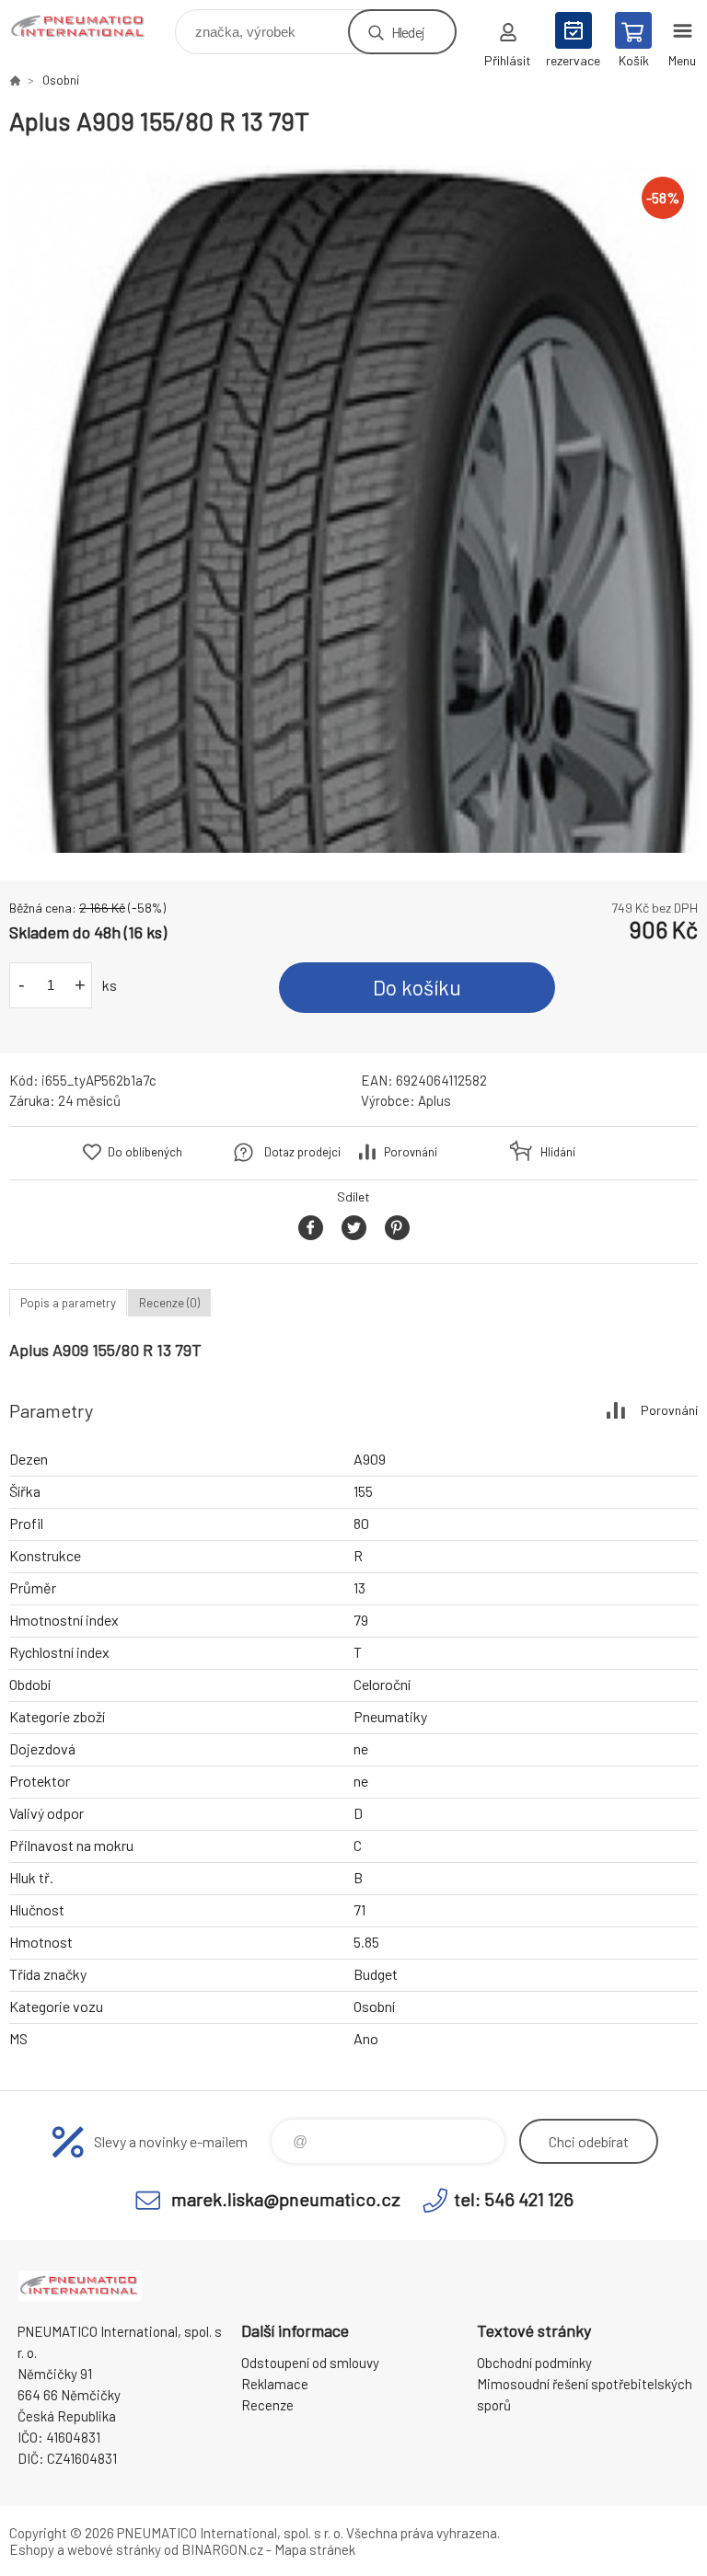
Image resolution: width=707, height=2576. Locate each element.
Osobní (61, 80)
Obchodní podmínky (534, 2363)
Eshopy (32, 2549)
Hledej (408, 32)
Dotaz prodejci (302, 1152)
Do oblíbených (145, 1152)
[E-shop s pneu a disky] (15, 80)
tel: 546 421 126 (514, 2199)
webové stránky (114, 2549)
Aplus (435, 1100)
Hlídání (558, 1152)
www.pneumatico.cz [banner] (91, 27)
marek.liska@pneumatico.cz (286, 2199)
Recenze (267, 2405)
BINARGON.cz (222, 2549)
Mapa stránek (315, 2549)
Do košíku (417, 987)
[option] (353, 509)
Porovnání (411, 1152)
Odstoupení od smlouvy (310, 2363)
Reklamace (275, 2384)
